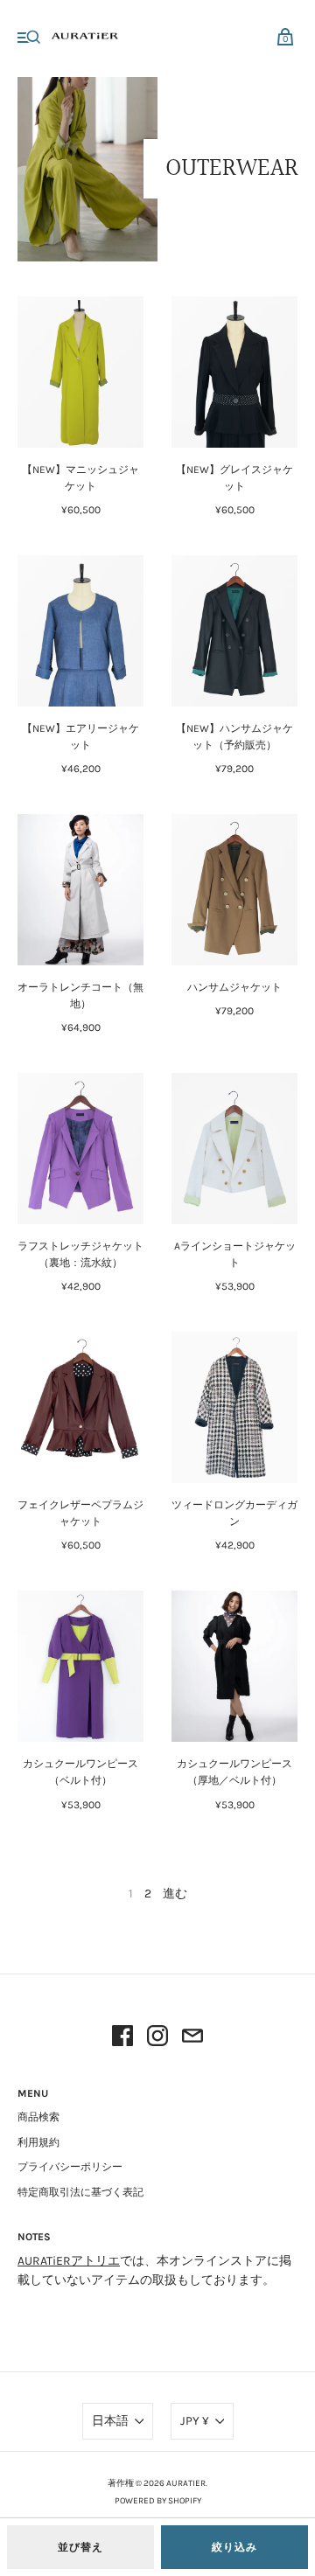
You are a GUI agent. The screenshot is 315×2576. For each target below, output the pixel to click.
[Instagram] (157, 2039)
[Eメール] (192, 2039)
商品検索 (38, 2117)
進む (175, 1894)
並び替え (80, 2547)
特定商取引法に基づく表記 (80, 2192)
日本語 (110, 2421)
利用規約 (38, 2142)
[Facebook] (122, 2039)
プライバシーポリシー (70, 2167)
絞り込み (234, 2547)
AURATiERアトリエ (69, 2261)
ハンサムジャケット (234, 987)
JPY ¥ (195, 2421)
